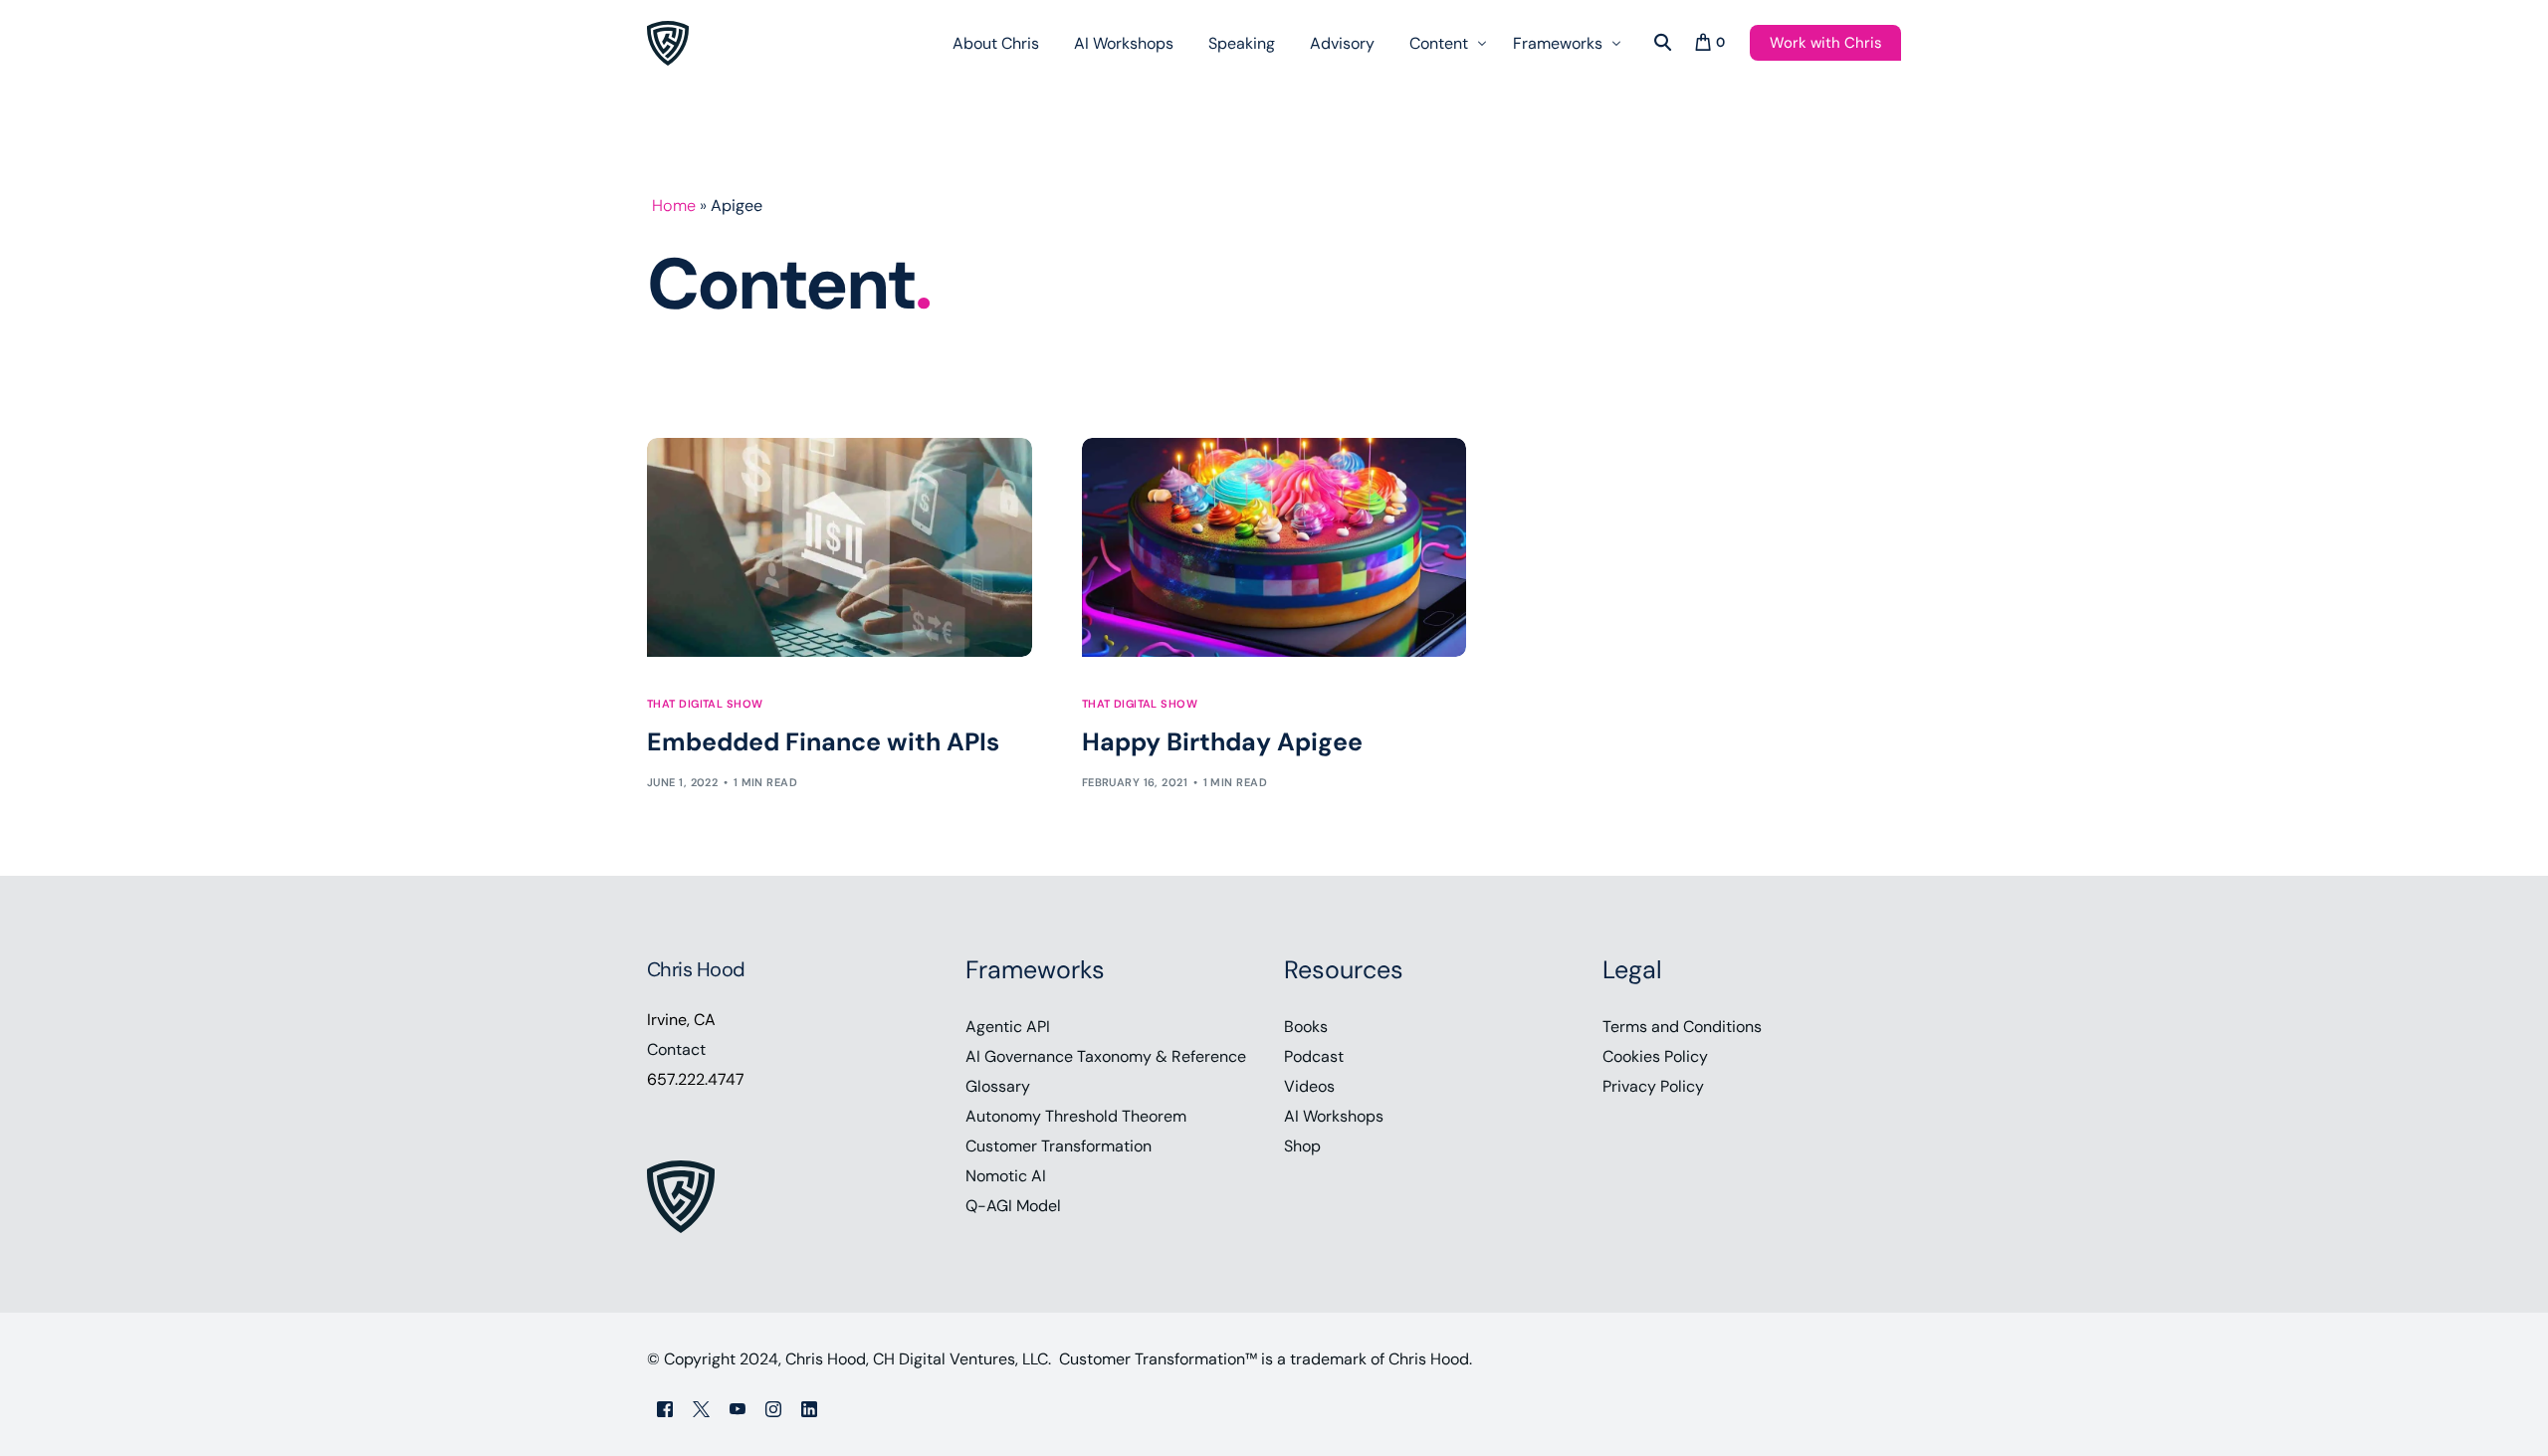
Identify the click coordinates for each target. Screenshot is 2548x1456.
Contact (676, 1049)
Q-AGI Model (1013, 1206)
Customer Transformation (1059, 1146)
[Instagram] (773, 1408)
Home (674, 206)
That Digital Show (705, 704)
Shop (1302, 1146)
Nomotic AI (1006, 1176)
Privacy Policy (1653, 1086)
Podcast (1314, 1056)
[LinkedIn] (809, 1408)
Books (1306, 1027)
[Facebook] (665, 1408)
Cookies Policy (1655, 1056)
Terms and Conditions (1682, 1027)
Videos (1309, 1086)
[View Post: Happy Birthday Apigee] (1274, 547)
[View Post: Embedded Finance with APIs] (840, 547)
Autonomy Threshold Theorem (1076, 1116)
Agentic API (1008, 1027)
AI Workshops (1334, 1116)
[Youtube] (738, 1408)
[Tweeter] (701, 1408)
